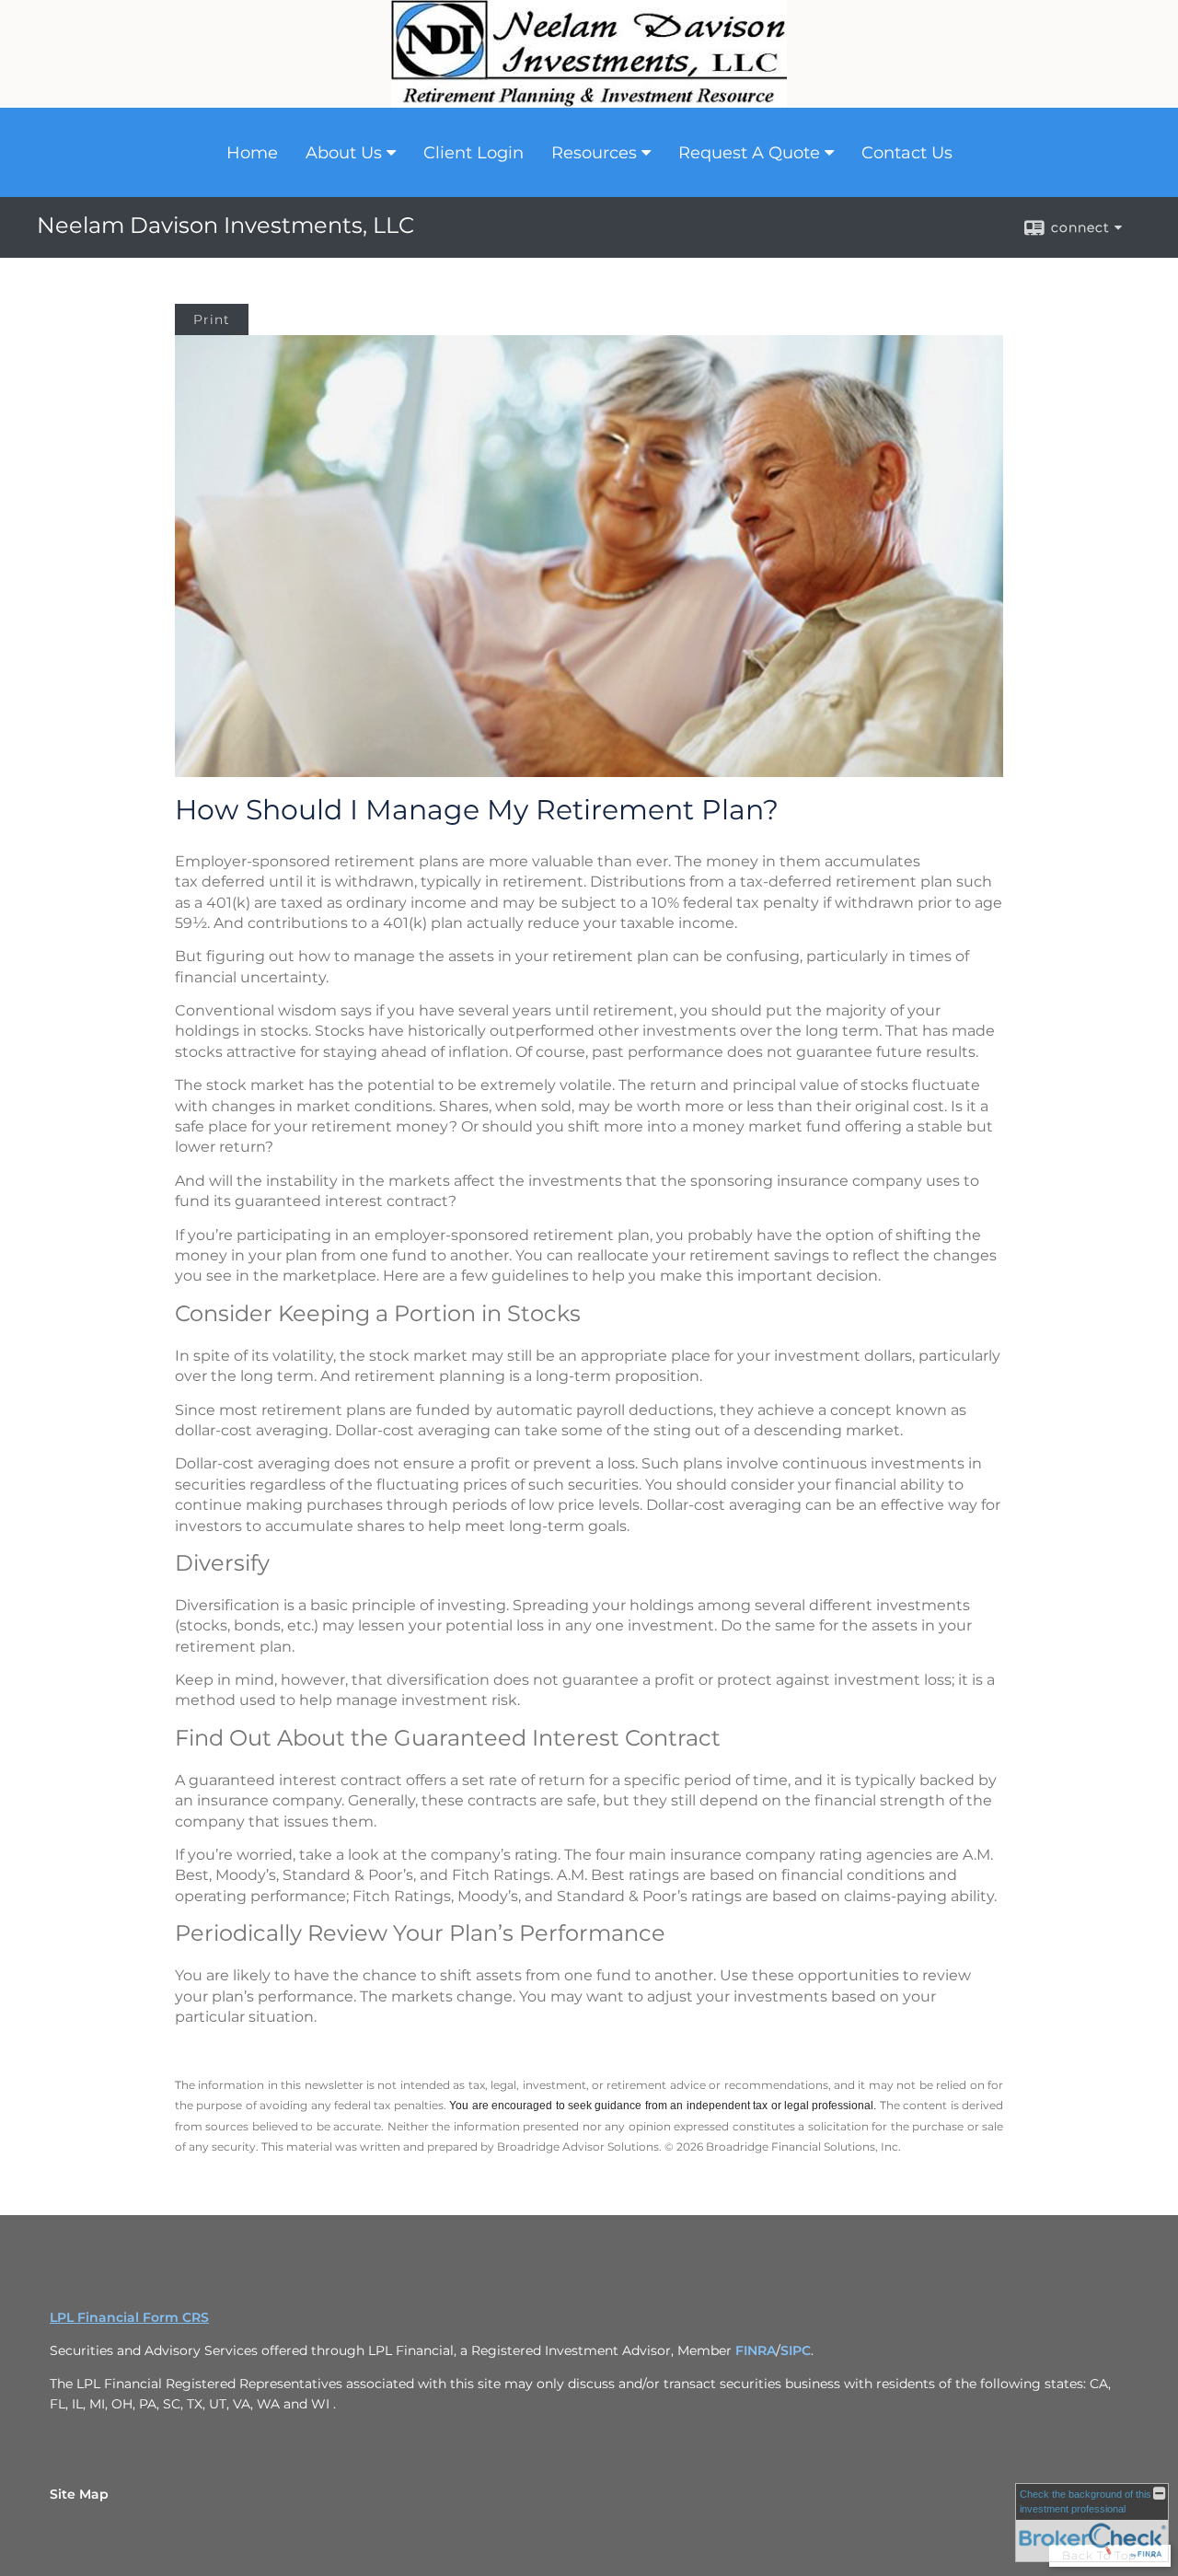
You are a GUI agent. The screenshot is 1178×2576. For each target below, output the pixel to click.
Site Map (79, 2494)
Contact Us (907, 153)
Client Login (474, 153)
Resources (594, 153)
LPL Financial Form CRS (129, 2317)
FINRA (756, 2350)
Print (212, 319)
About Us (344, 153)
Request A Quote (749, 153)
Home (252, 153)
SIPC (796, 2350)
